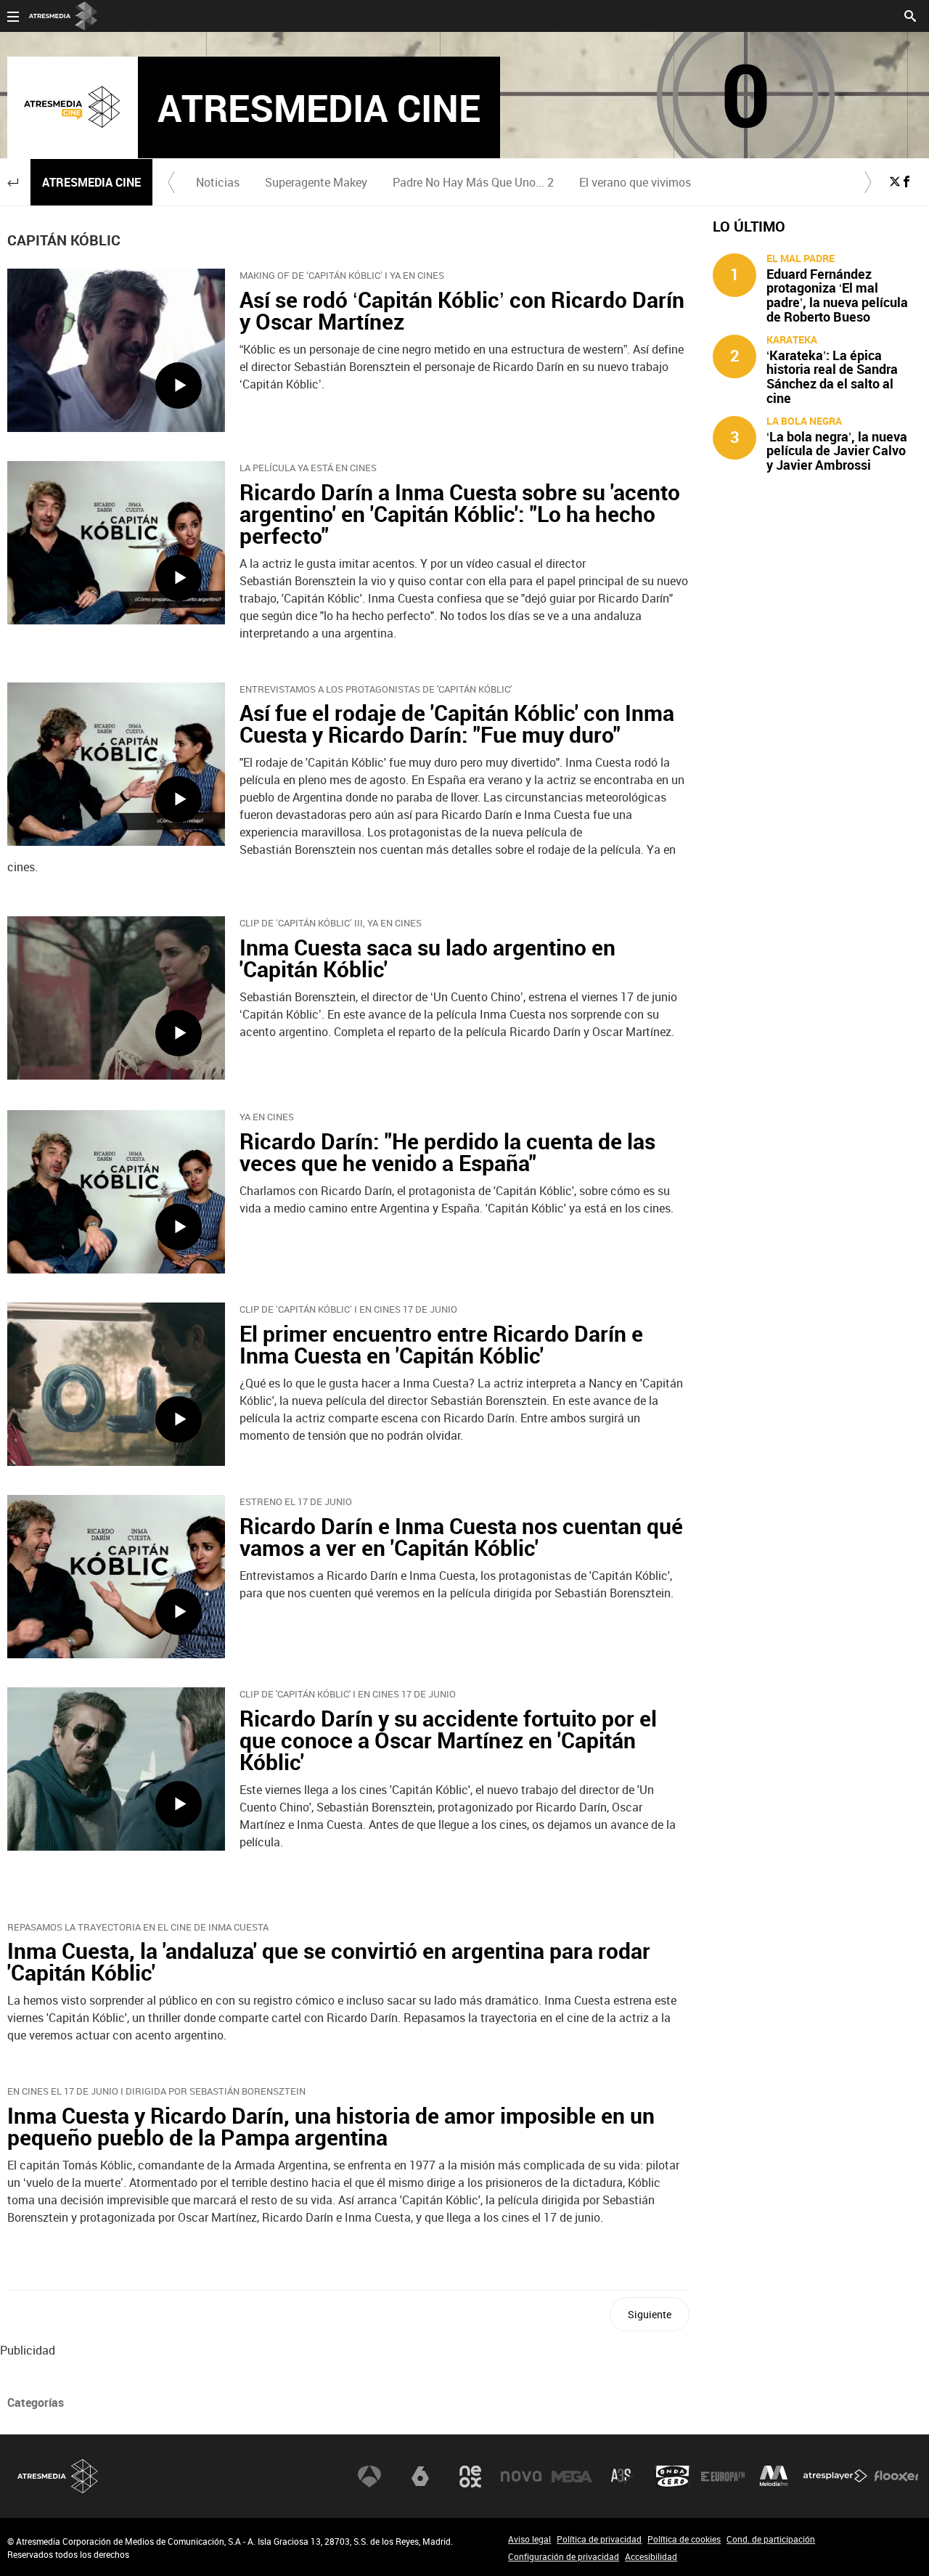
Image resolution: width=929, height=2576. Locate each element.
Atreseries (622, 2477)
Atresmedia (58, 2476)
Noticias (218, 182)
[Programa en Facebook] (907, 182)
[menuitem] (217, 182)
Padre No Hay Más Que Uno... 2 (473, 182)
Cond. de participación (771, 2539)
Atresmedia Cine (91, 182)
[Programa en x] (895, 182)
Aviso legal (529, 2539)
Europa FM (723, 2477)
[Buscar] (910, 15)
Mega (572, 2477)
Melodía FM (774, 2477)
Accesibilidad (651, 2556)
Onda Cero (673, 2477)
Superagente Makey (316, 182)
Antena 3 (369, 2477)
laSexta (420, 2477)
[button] (13, 182)
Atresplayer (835, 2477)
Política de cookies (684, 2539)
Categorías (36, 2402)
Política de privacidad (599, 2539)
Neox (470, 2477)
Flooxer (896, 2477)
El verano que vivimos (635, 182)
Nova (521, 2477)
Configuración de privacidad (564, 2556)
